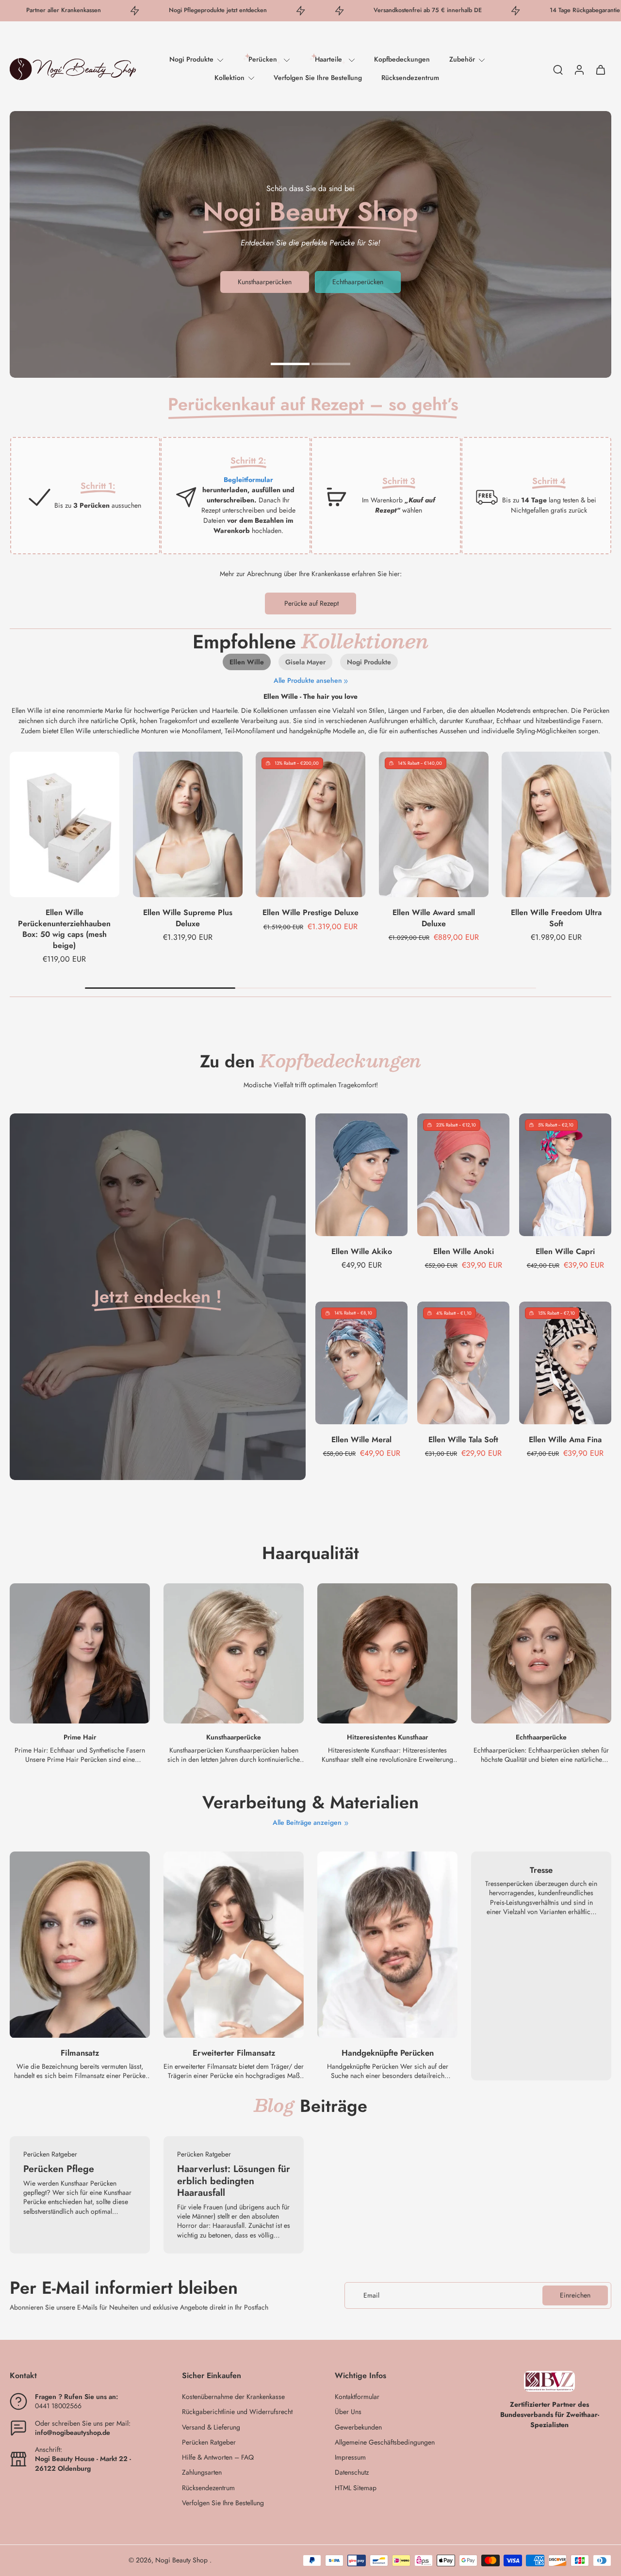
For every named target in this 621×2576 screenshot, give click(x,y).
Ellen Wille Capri (565, 1251)
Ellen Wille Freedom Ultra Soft (557, 918)
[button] (81, 2376)
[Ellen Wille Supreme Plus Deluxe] (188, 824)
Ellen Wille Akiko (362, 1251)
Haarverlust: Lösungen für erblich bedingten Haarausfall (234, 2181)
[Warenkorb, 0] (601, 69)
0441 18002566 (58, 2406)
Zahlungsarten (202, 2472)
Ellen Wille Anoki (464, 1251)
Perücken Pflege (59, 2169)
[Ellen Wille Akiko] (361, 1175)
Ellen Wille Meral (361, 1439)
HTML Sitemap (356, 2488)
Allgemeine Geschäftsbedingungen (385, 2442)
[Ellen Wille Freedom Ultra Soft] (556, 824)
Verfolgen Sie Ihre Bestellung (318, 78)
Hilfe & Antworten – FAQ (218, 2457)
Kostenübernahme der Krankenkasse (233, 2397)
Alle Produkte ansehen (308, 681)
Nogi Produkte (191, 59)
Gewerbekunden (358, 2427)
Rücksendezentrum (410, 78)
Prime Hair (80, 1738)
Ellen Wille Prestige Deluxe (310, 912)
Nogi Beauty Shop (182, 2560)
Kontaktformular (357, 2397)
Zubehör (462, 59)
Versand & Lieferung (211, 2427)
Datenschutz (352, 2472)
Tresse (541, 1870)
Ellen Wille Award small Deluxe (434, 918)
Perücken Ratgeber (209, 2442)
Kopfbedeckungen (402, 59)
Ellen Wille (247, 662)
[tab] (290, 363)
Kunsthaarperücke (234, 1738)
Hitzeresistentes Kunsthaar (387, 1738)
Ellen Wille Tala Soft (463, 1439)
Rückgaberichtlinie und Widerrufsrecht (237, 2412)
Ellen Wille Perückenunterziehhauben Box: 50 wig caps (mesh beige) (64, 929)
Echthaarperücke (541, 1738)
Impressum (350, 2457)
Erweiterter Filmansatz (234, 2053)
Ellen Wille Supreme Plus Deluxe (187, 918)
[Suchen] (558, 69)
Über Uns (348, 2412)
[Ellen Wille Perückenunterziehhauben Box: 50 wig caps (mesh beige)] (65, 824)
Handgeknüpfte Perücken (388, 2053)
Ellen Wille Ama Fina (565, 1439)
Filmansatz (80, 2053)
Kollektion (229, 78)
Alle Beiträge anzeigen (307, 1823)
